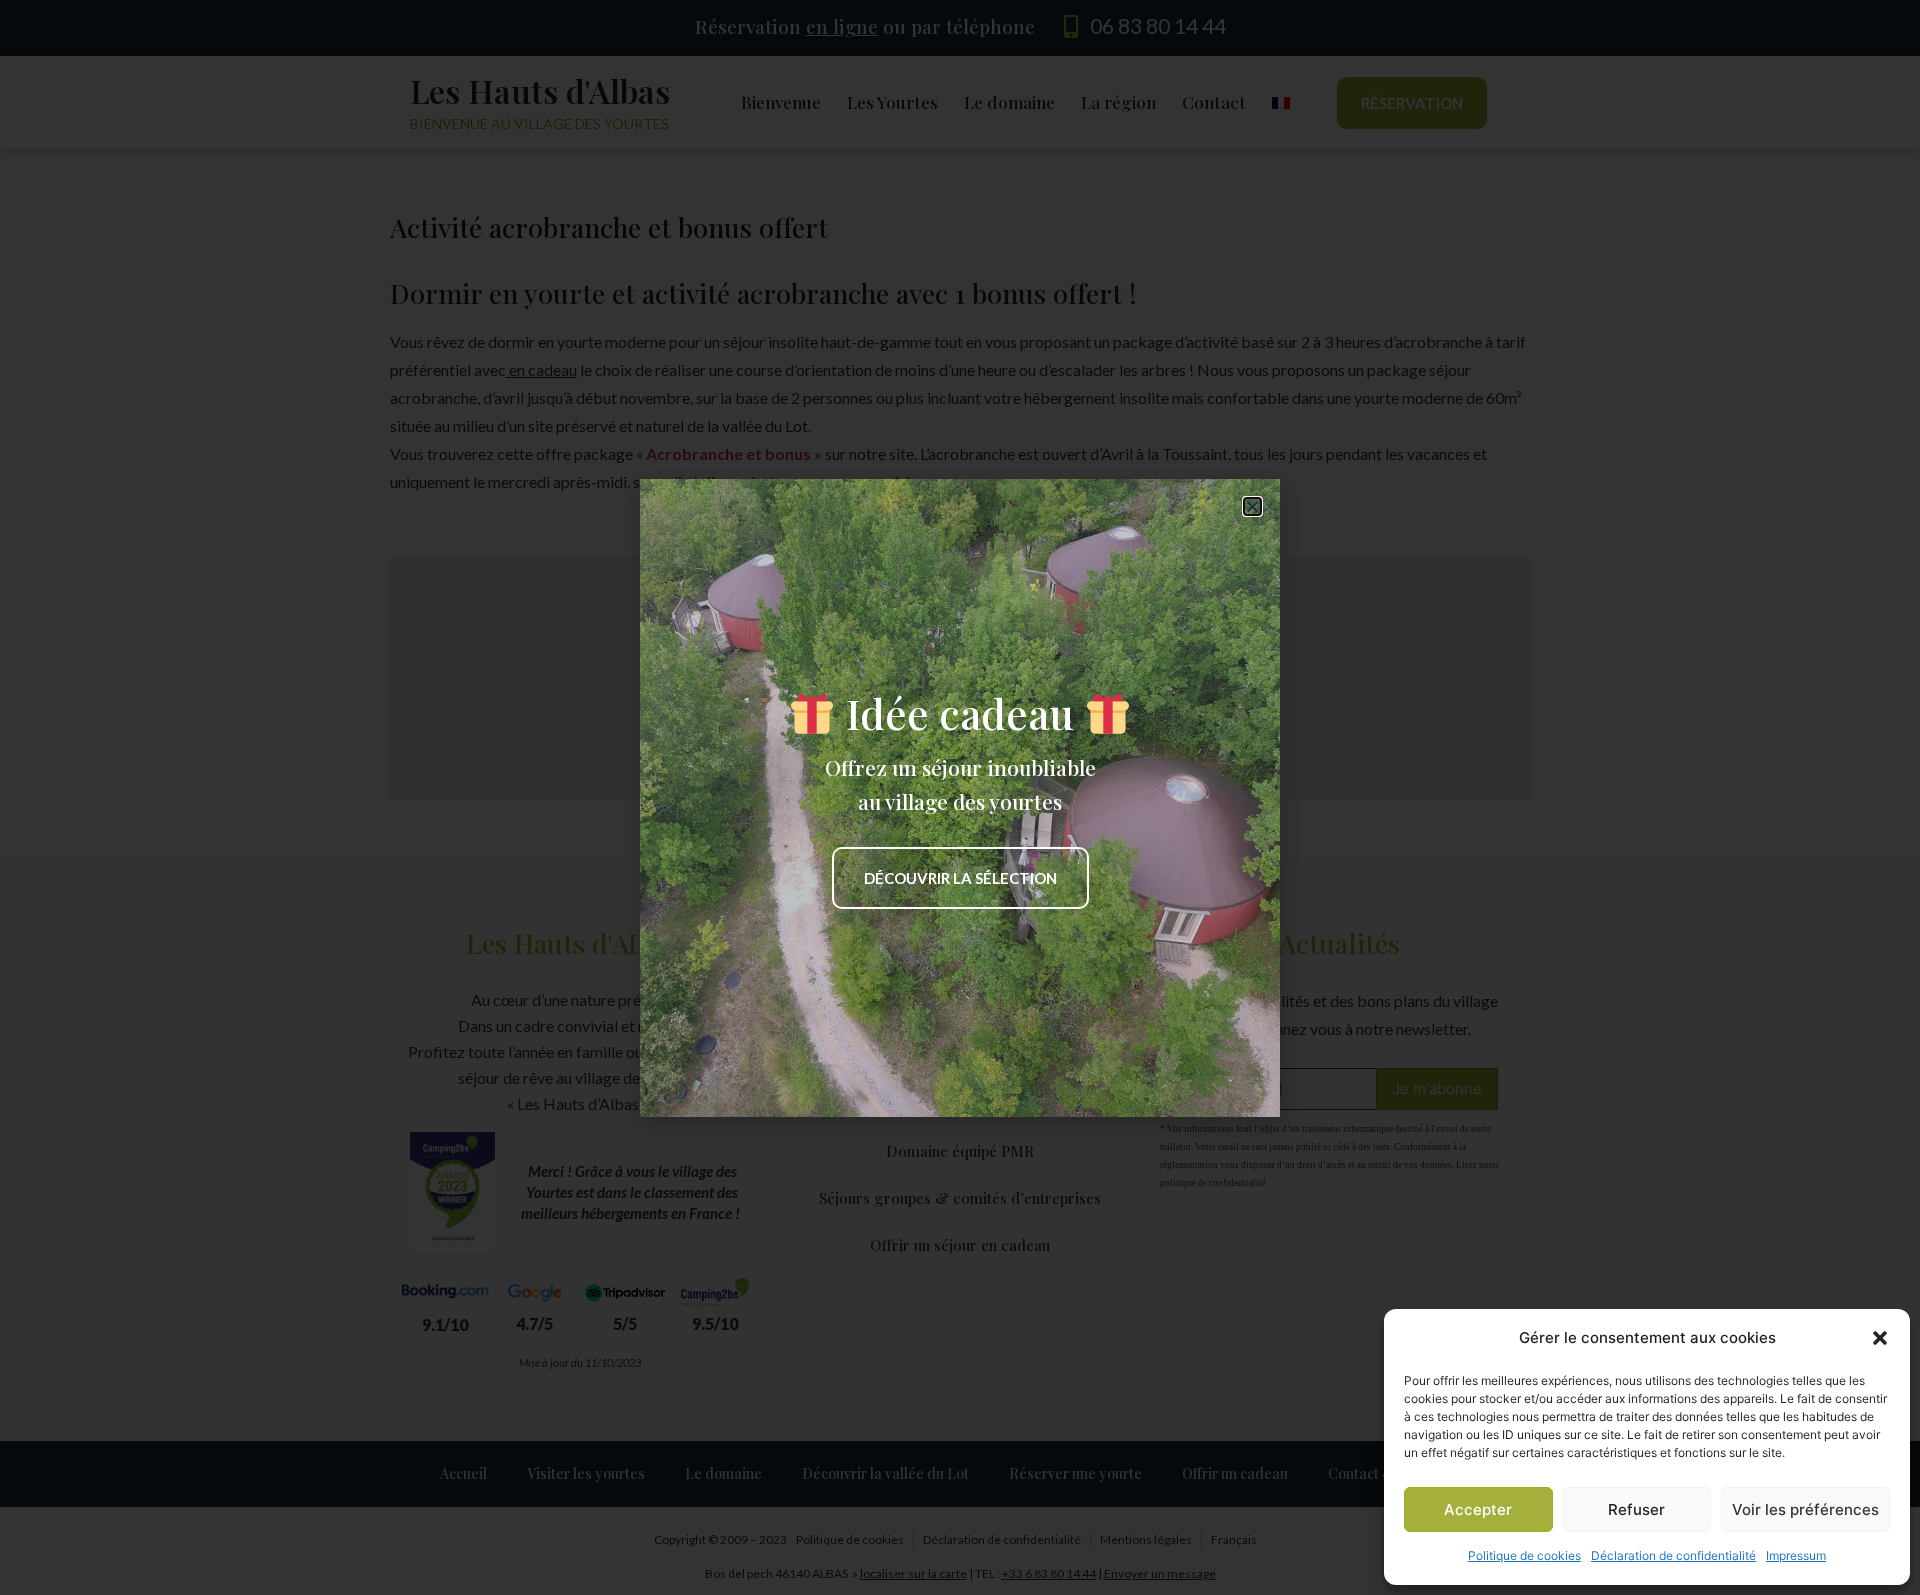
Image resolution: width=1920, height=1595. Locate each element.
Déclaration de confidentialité (1673, 1555)
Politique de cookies (1524, 1555)
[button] (1880, 1338)
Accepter (1478, 1509)
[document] (960, 797)
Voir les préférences (1805, 1509)
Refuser (1636, 1509)
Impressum (1796, 1555)
